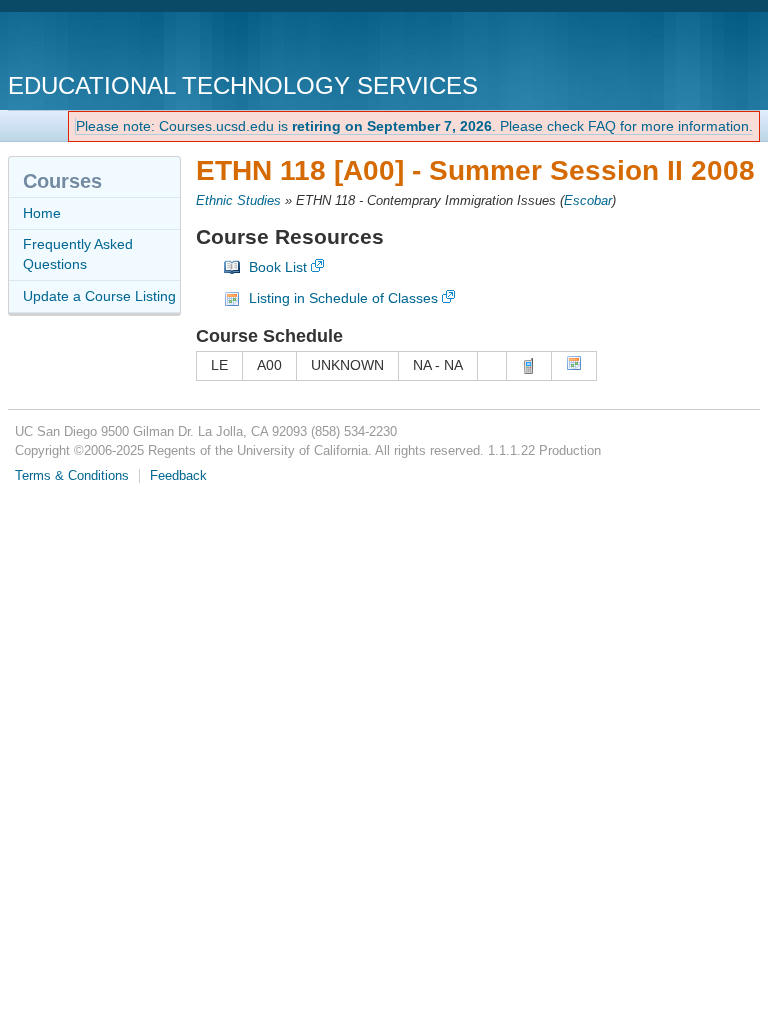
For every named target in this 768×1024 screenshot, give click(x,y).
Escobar (588, 201)
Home (42, 213)
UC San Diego (122, 44)
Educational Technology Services (243, 85)
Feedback (178, 476)
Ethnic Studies (238, 201)
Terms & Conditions (72, 476)
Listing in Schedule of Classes (343, 298)
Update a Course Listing (99, 296)
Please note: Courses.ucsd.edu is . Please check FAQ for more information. (414, 126)
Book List (278, 267)
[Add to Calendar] (574, 366)
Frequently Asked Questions (78, 254)
